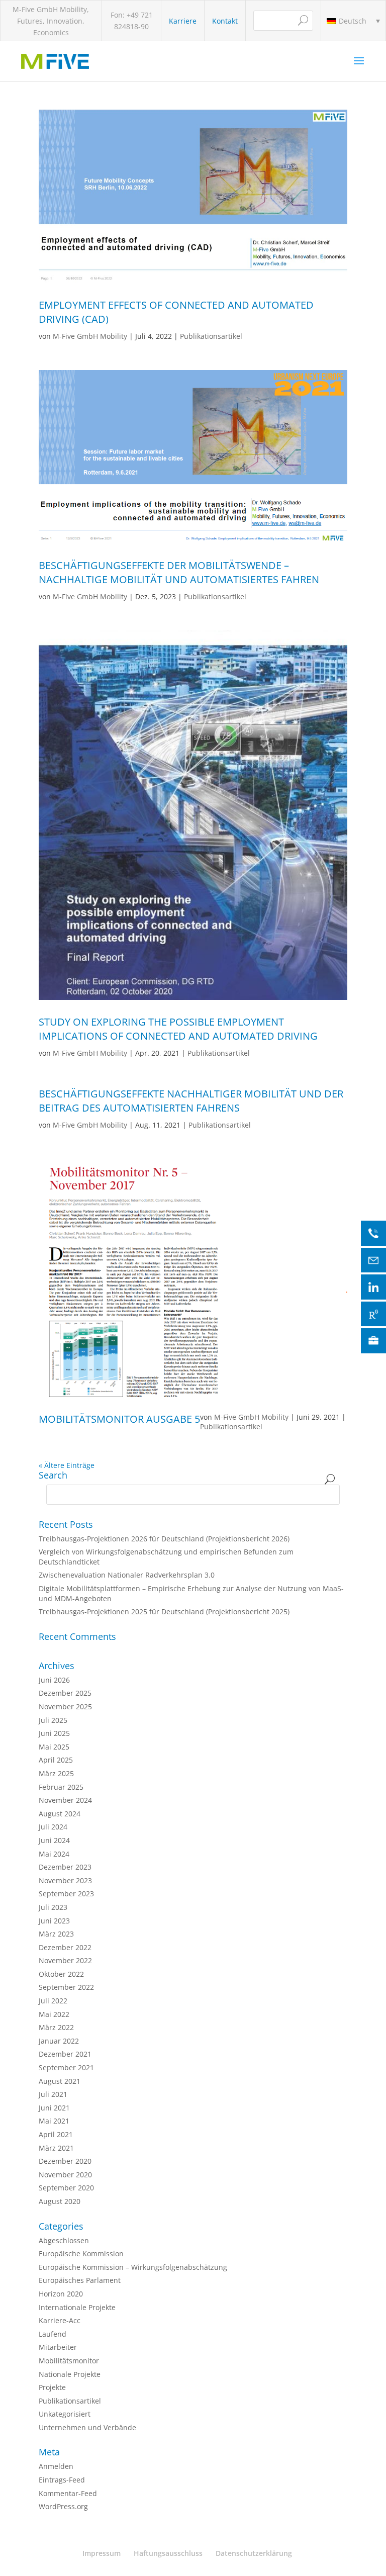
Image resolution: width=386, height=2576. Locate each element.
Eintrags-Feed (62, 2480)
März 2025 (56, 1773)
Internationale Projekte (77, 2307)
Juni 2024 (54, 1840)
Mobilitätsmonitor (69, 2361)
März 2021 (56, 2148)
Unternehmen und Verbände (87, 2427)
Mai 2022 (54, 2014)
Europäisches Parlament (80, 2280)
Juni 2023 (54, 1921)
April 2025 (56, 1760)
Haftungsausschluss (168, 2553)
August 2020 (60, 2201)
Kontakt (225, 21)
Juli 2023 (53, 1907)
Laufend (53, 2334)
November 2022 (65, 1960)
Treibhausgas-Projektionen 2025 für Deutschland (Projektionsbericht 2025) (164, 1612)
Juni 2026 (54, 1680)
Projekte (52, 2387)
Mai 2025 (54, 1747)
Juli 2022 (53, 2001)
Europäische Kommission (81, 2253)
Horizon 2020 (61, 2294)
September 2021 (66, 2067)
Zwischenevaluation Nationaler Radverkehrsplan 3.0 (127, 1575)
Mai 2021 (54, 2121)
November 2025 (65, 1707)
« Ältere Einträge (67, 1465)
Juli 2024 (53, 1827)
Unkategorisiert (65, 2414)
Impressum (102, 2553)
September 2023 (66, 1894)
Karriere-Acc (60, 2320)
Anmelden (56, 2466)
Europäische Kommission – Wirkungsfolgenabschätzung (133, 2267)
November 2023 (65, 1880)
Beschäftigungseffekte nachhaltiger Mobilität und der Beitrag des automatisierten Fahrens (191, 1101)
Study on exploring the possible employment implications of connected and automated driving (178, 1029)
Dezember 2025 (65, 1693)
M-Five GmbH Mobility (90, 336)
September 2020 (66, 2188)
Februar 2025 (61, 1787)
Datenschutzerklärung (254, 2553)
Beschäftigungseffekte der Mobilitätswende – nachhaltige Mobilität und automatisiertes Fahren (179, 572)
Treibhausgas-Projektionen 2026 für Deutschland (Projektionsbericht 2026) (164, 1539)
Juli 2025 (53, 1720)
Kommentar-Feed (68, 2493)
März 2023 (56, 1934)
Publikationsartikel (211, 336)
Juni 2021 (54, 2108)
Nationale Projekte (70, 2374)
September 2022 (66, 1987)
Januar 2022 (59, 2041)
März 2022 (56, 2027)
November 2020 (65, 2175)
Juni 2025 (54, 1733)
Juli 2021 (53, 2094)
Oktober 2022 (61, 1974)
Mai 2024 (54, 1854)
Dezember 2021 (65, 2054)
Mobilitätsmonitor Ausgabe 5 (119, 1419)
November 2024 (65, 1800)
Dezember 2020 (65, 2161)
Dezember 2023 (65, 1867)
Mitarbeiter (58, 2347)
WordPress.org (63, 2506)
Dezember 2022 (65, 1947)
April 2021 (56, 2134)
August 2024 (60, 1814)
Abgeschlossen (64, 2240)
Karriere (183, 21)
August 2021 (60, 2081)
